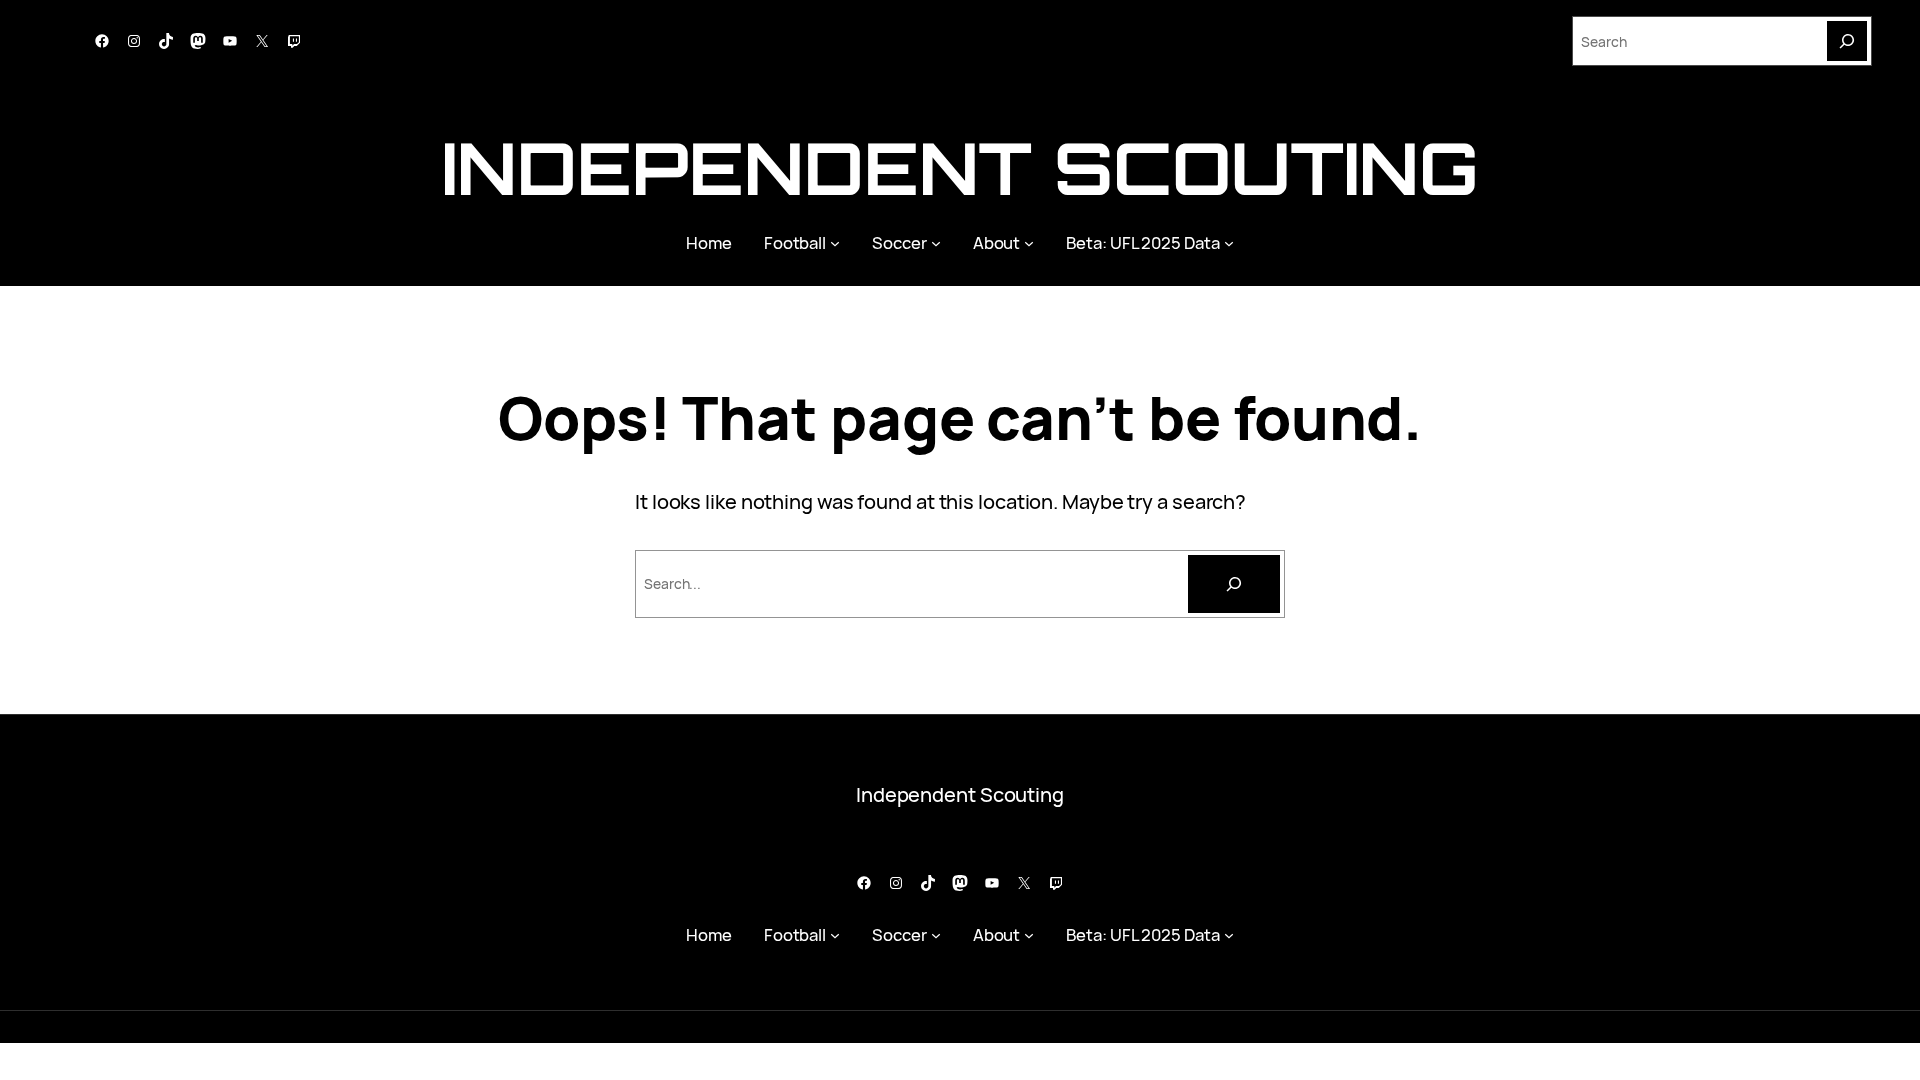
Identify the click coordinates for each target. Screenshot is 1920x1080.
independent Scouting (959, 167)
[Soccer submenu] (936, 243)
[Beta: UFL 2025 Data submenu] (1229, 243)
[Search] (1847, 41)
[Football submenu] (835, 243)
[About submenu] (1029, 243)
